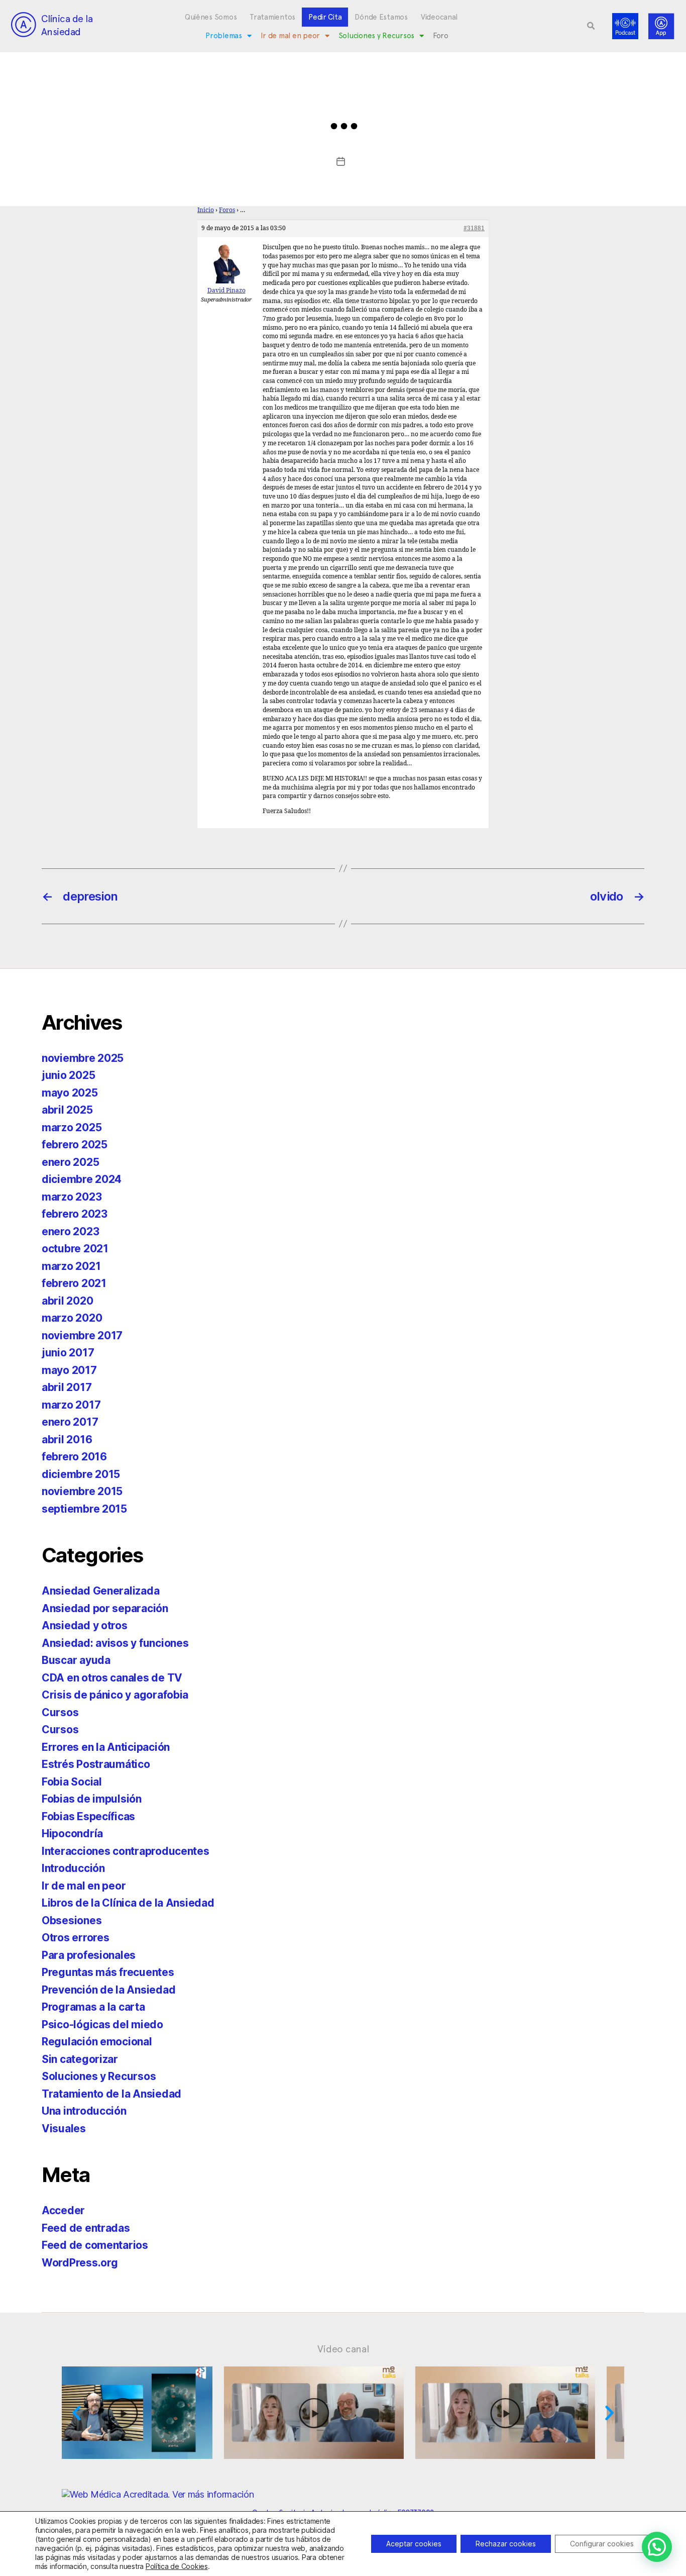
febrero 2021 (74, 1283)
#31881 (474, 228)
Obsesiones (72, 1920)
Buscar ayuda (76, 1660)
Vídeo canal (343, 2349)
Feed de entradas (86, 2228)
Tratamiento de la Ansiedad (111, 2094)
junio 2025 (68, 1075)
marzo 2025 (72, 1127)
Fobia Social (72, 1782)
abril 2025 (67, 1110)
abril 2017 (67, 1387)
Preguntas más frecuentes (108, 1972)
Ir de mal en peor (290, 36)
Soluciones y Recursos (376, 36)
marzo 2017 (71, 1405)
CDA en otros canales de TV (112, 1678)
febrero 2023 (75, 1214)
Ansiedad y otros (85, 1625)
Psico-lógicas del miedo (102, 2024)
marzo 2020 (72, 1318)
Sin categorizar (80, 2059)
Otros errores (76, 1938)
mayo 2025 (70, 1093)
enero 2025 (70, 1162)
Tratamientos (272, 17)
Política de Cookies (177, 2566)
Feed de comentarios (95, 2245)
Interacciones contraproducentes (126, 1851)
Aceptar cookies (414, 2544)
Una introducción (84, 2111)
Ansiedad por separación (105, 1608)
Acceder (63, 2210)
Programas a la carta (93, 2007)
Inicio (206, 210)
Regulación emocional (97, 2042)
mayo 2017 (69, 1370)
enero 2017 (70, 1422)
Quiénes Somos (211, 17)
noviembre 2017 (82, 1335)
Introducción (73, 1868)
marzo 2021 (71, 1266)
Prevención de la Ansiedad (108, 1990)
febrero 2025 (75, 1145)
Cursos (60, 1712)
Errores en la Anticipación (106, 1747)
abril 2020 (67, 1301)
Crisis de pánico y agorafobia (115, 1695)
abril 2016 (67, 1440)
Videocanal (439, 17)
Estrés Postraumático (96, 1764)
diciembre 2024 (82, 1179)
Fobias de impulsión (92, 1799)
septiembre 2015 (84, 1509)
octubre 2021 (75, 1249)
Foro (441, 36)
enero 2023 (70, 1231)
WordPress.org (80, 2263)
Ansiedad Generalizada (100, 1591)
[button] (591, 26)
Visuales (64, 2128)
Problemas (224, 36)
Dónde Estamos (381, 17)
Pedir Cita (325, 17)
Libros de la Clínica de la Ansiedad (128, 1903)
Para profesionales (89, 1955)
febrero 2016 (74, 1457)
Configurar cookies (602, 2544)
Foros (227, 210)
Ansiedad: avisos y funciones (115, 1643)
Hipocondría (72, 1834)
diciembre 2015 (81, 1474)
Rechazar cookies (506, 2544)
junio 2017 (68, 1353)
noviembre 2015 (82, 1491)
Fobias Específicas (88, 1816)
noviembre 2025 (83, 1058)
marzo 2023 (72, 1197)
